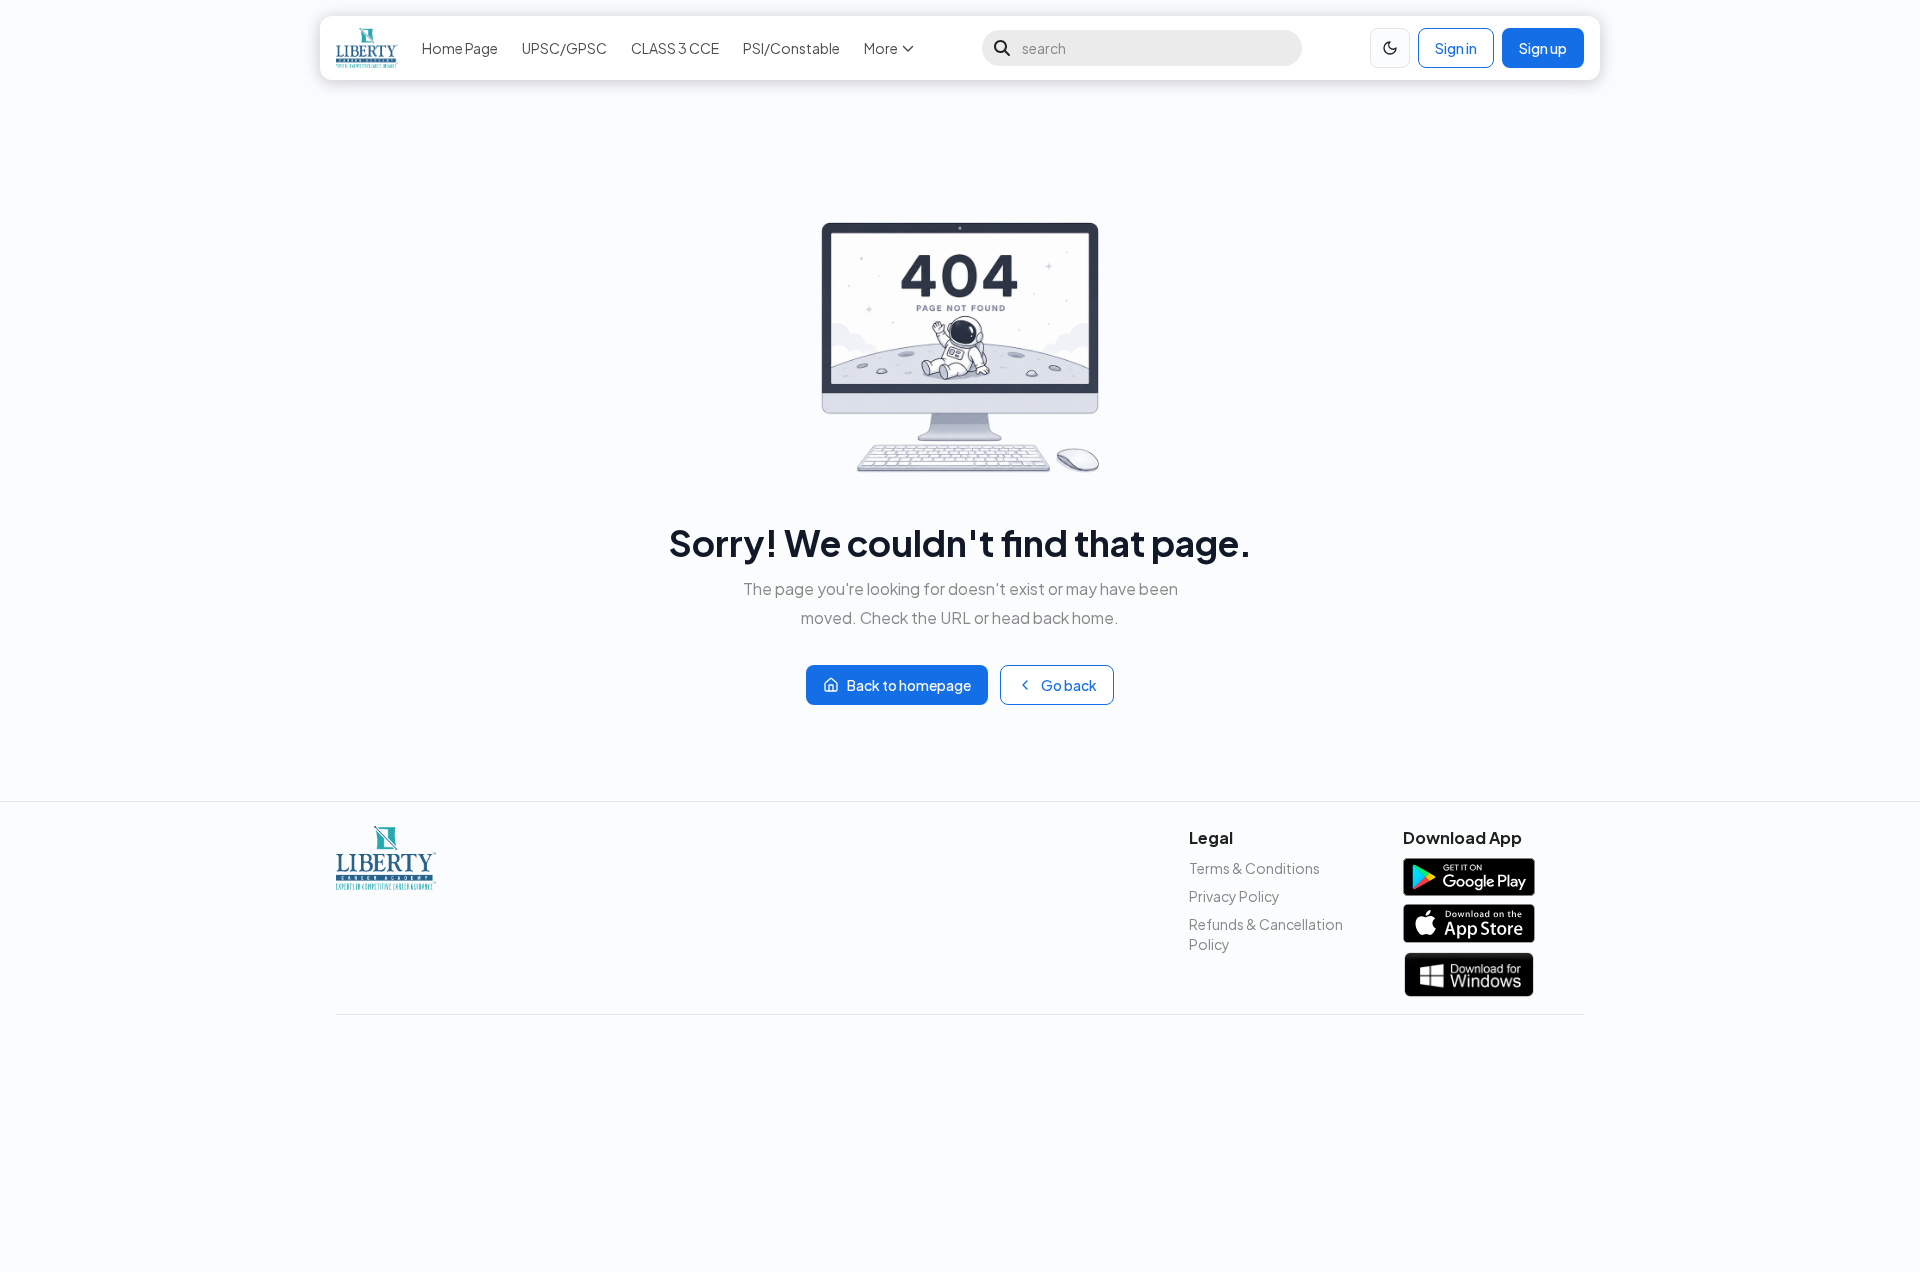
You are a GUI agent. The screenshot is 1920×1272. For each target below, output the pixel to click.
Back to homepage (909, 685)
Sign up (1543, 48)
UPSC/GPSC (564, 48)
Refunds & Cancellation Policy (1266, 934)
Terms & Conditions (1254, 868)
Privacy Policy (1234, 896)
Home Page (460, 48)
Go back (1069, 685)
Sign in (1456, 48)
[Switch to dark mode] (1390, 48)
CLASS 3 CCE (675, 48)
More (881, 48)
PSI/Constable (791, 48)
